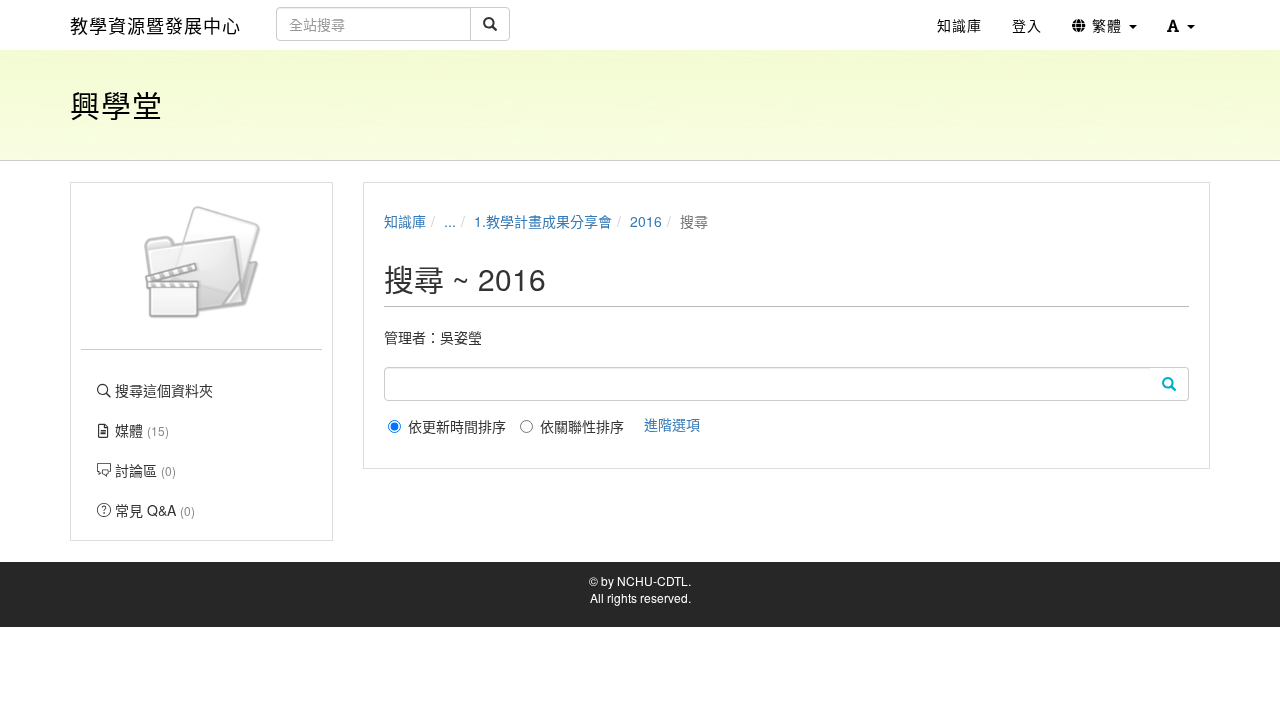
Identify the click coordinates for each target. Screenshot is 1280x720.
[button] (1181, 25)
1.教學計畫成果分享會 (543, 221)
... (450, 221)
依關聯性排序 (582, 426)
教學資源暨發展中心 (155, 25)
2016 (646, 221)
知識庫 (405, 221)
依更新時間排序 (457, 426)
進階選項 (672, 424)
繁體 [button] (1107, 25)
